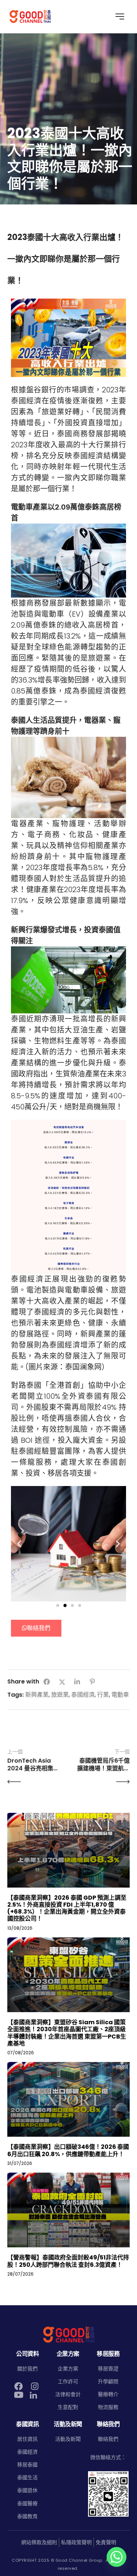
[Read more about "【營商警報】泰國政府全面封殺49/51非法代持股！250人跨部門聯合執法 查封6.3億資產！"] (68, 2210)
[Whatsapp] (117, 2557)
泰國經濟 (83, 1695)
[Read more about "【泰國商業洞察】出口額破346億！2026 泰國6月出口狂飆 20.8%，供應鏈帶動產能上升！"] (68, 2099)
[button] (19, 1544)
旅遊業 (60, 1695)
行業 (103, 1695)
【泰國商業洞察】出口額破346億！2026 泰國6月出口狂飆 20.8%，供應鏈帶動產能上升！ (68, 2150)
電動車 (120, 1695)
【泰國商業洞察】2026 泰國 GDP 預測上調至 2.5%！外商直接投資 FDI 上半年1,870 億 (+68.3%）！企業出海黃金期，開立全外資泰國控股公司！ (67, 1908)
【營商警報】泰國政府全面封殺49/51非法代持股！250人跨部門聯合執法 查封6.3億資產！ (68, 2261)
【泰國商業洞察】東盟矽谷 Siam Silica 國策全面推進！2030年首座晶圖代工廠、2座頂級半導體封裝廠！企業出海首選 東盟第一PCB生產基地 (67, 2033)
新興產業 (37, 1695)
